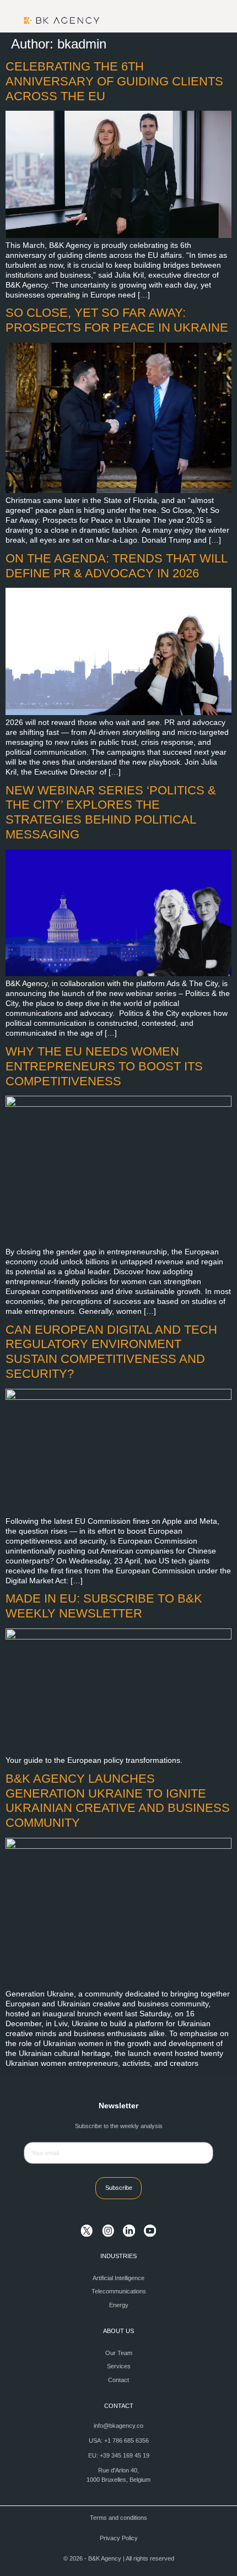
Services (119, 2366)
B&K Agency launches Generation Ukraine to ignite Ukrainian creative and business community (118, 1801)
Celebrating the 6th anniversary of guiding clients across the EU (114, 81)
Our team (119, 2353)
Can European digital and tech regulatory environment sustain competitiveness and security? (111, 1352)
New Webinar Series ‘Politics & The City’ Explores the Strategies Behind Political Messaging (111, 813)
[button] (206, 20)
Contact (118, 2380)
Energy (119, 2305)
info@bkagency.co (118, 2426)
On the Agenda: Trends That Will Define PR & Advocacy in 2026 (116, 566)
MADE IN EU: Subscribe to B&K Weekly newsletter (104, 1606)
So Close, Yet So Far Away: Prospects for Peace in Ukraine (117, 320)
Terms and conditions (118, 2518)
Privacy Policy (119, 2538)
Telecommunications (119, 2291)
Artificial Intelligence (118, 2278)
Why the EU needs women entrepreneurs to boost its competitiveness (104, 1066)
